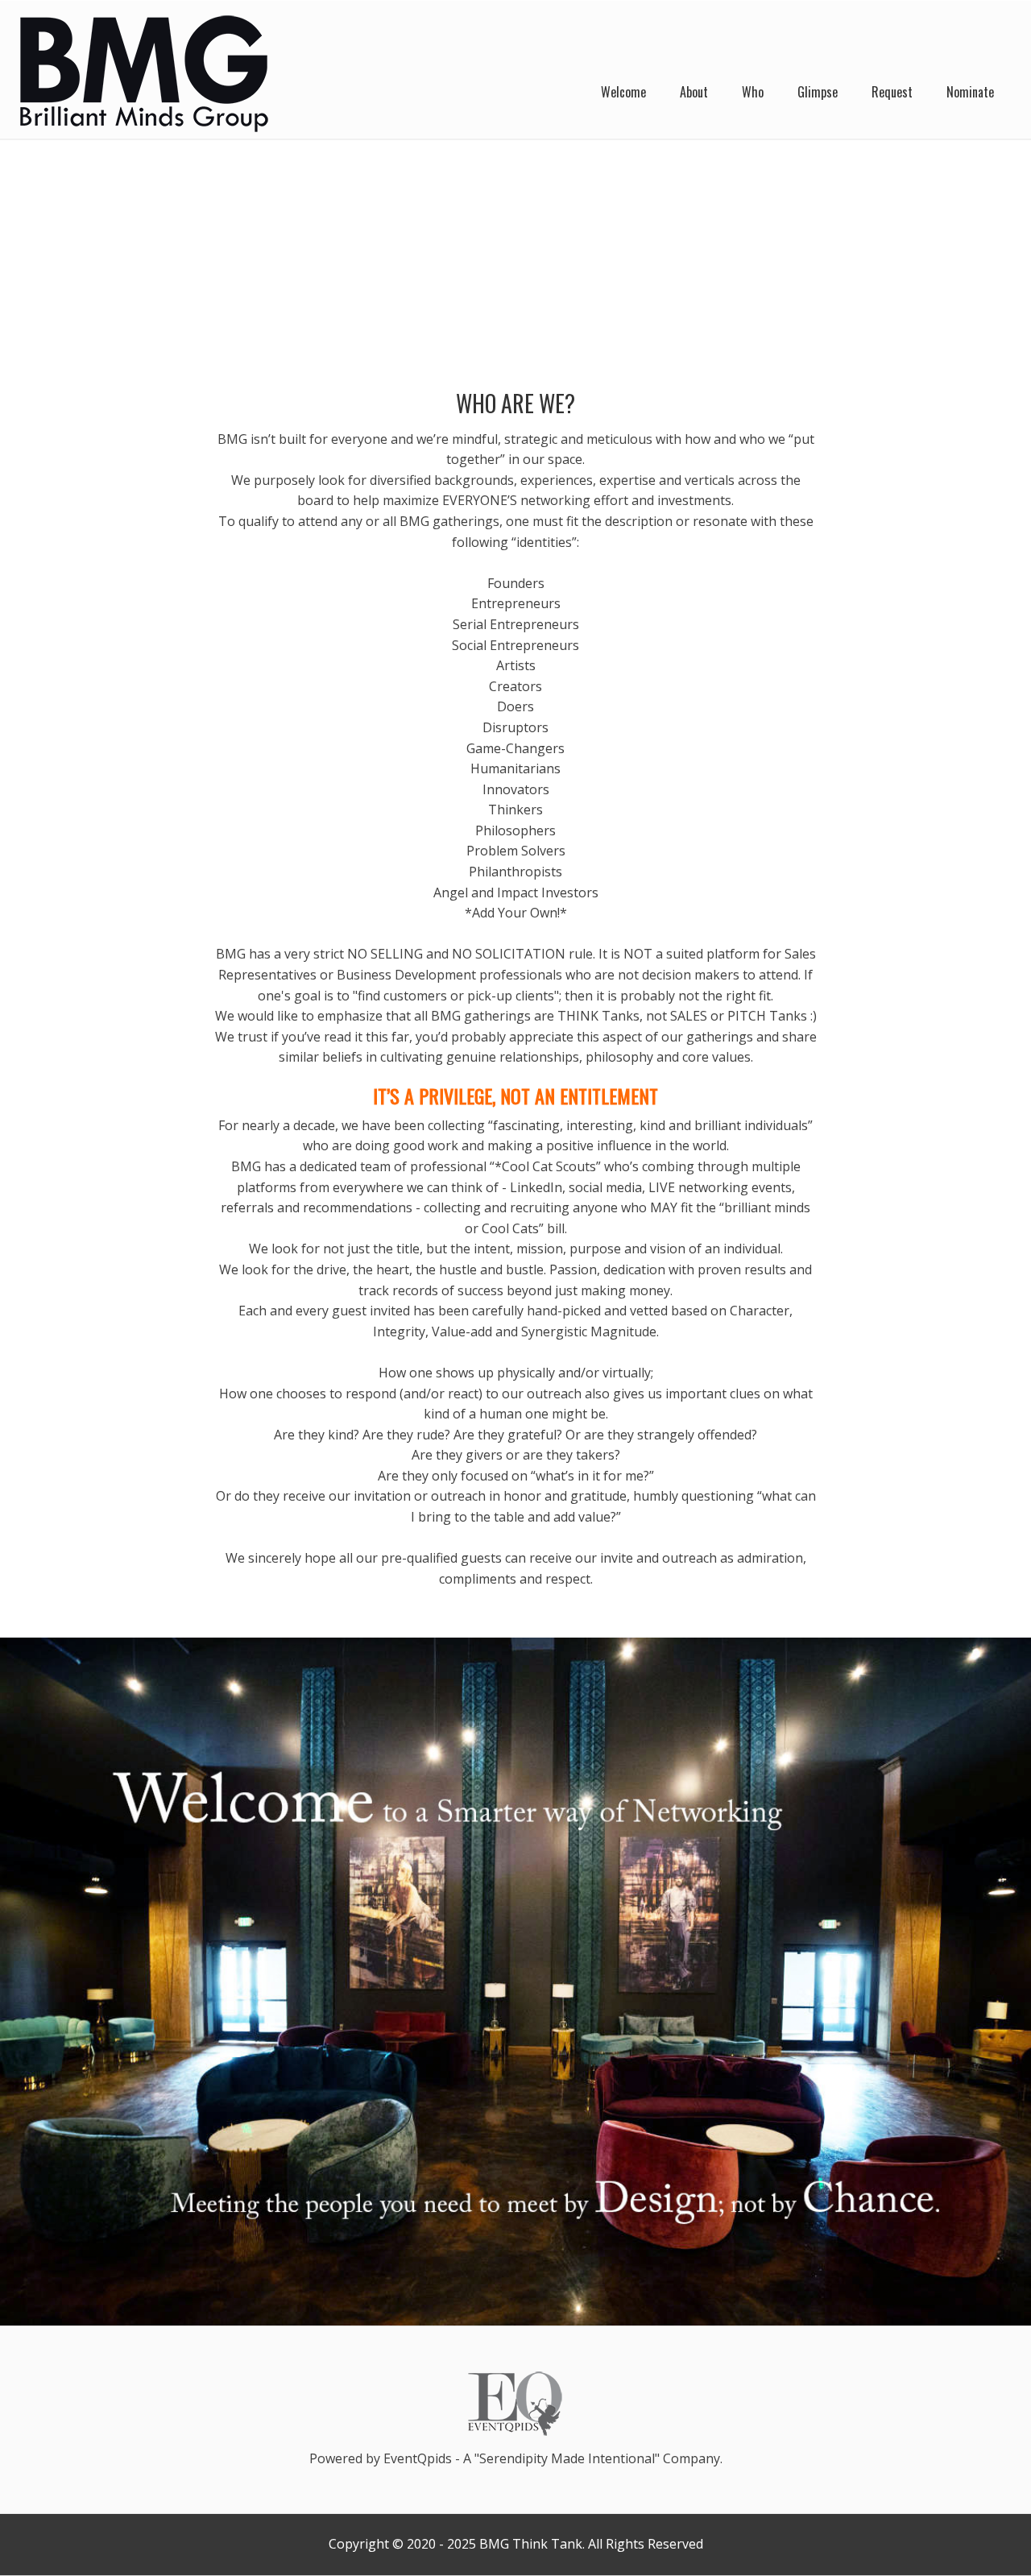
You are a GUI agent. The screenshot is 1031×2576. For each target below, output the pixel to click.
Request (892, 92)
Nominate (970, 92)
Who (753, 92)
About (694, 92)
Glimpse (818, 92)
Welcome (623, 92)
